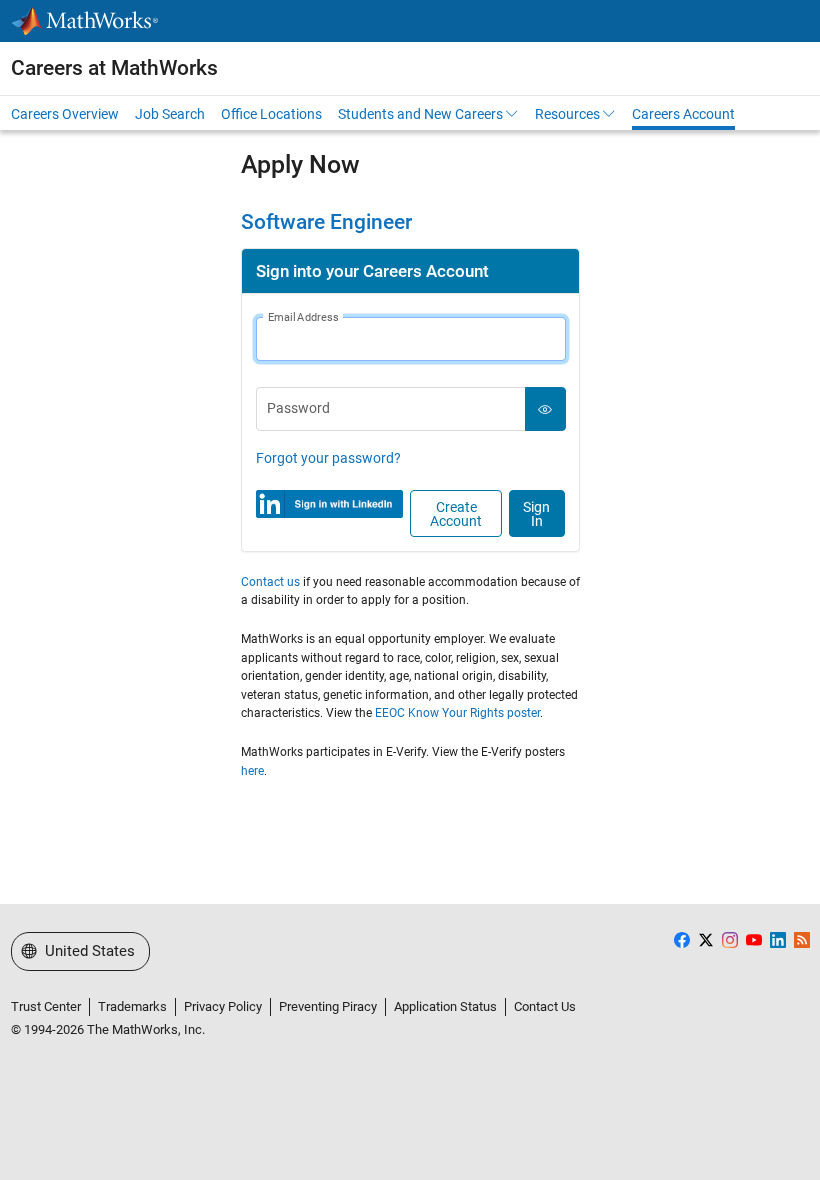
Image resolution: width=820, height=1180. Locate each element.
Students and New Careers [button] (420, 114)
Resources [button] (567, 114)
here (252, 771)
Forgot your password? (328, 458)
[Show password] (545, 409)
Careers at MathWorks (114, 68)
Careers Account (683, 114)
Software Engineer (326, 222)
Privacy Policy (223, 1006)
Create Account (456, 514)
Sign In (536, 514)
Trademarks (132, 1006)
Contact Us (545, 1006)
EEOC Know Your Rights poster (457, 713)
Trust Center (46, 1006)
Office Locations (271, 114)
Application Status (445, 1006)
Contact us (270, 582)
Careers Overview (65, 114)
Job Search (170, 114)
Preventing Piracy (328, 1006)
